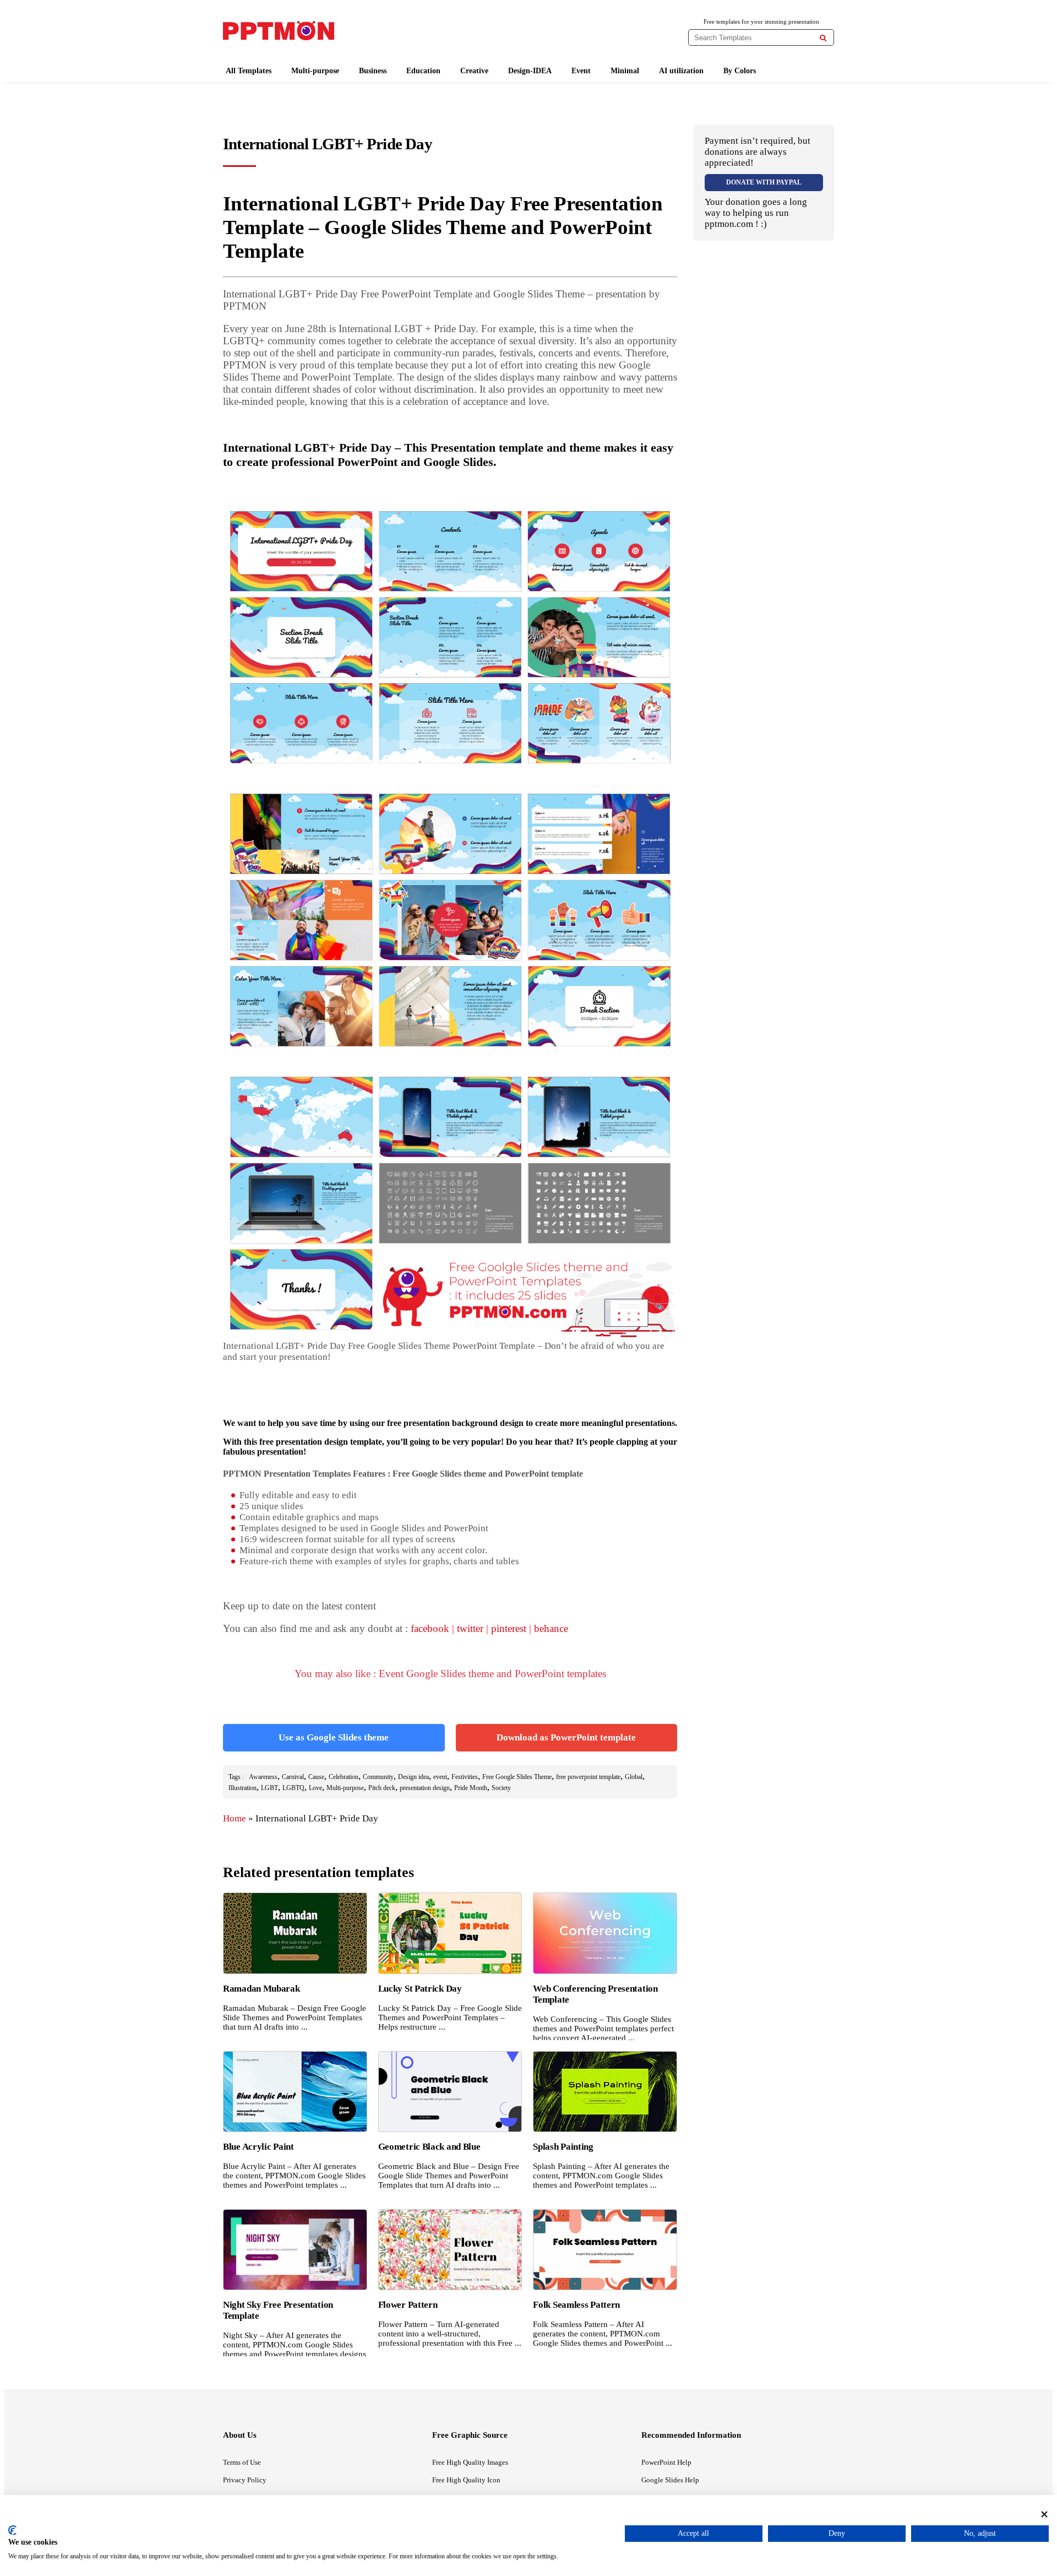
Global (634, 1777)
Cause (316, 1777)
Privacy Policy (245, 2480)
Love (315, 1788)
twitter (470, 1628)
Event (581, 71)
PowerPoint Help (666, 2462)
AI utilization (681, 71)
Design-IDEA (530, 71)
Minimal (625, 71)
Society (501, 1788)
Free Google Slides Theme (517, 1777)
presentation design (425, 1788)
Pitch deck (382, 1788)
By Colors (740, 71)
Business (373, 71)
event (440, 1777)
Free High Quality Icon (466, 2480)
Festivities (465, 1777)
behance (551, 1628)
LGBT (269, 1788)
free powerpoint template (588, 1777)
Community (378, 1777)
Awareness (263, 1777)
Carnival (293, 1777)
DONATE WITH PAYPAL (764, 182)
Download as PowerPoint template (566, 1737)
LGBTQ (293, 1788)
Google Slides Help (670, 2480)
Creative (474, 71)
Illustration (243, 1788)
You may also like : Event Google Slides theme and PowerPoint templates (450, 1674)
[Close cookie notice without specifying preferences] (1044, 2514)
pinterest (509, 1628)
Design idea (413, 1777)
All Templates (249, 71)
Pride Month (471, 1788)
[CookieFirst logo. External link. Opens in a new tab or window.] (12, 2530)
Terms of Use (242, 2462)
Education (423, 71)
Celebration (344, 1777)
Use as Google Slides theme (334, 1737)
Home (235, 1818)
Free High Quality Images (470, 2462)
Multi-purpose (315, 71)
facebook (430, 1628)
